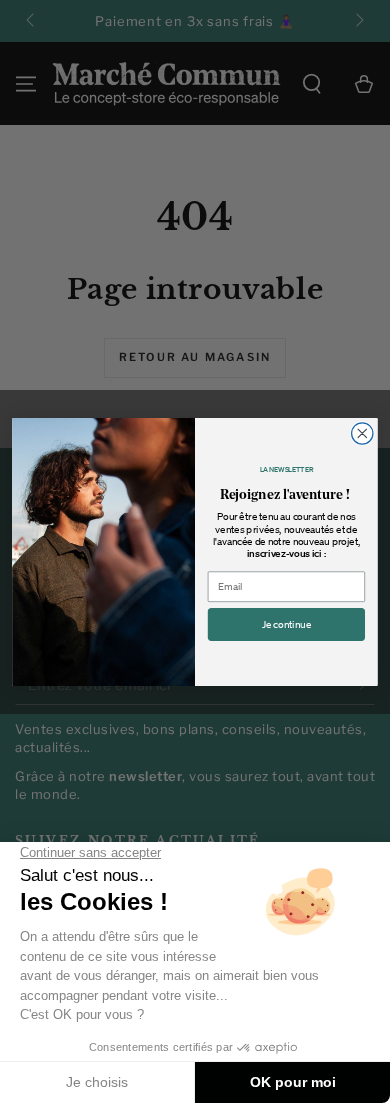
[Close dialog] (362, 432)
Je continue (286, 624)
